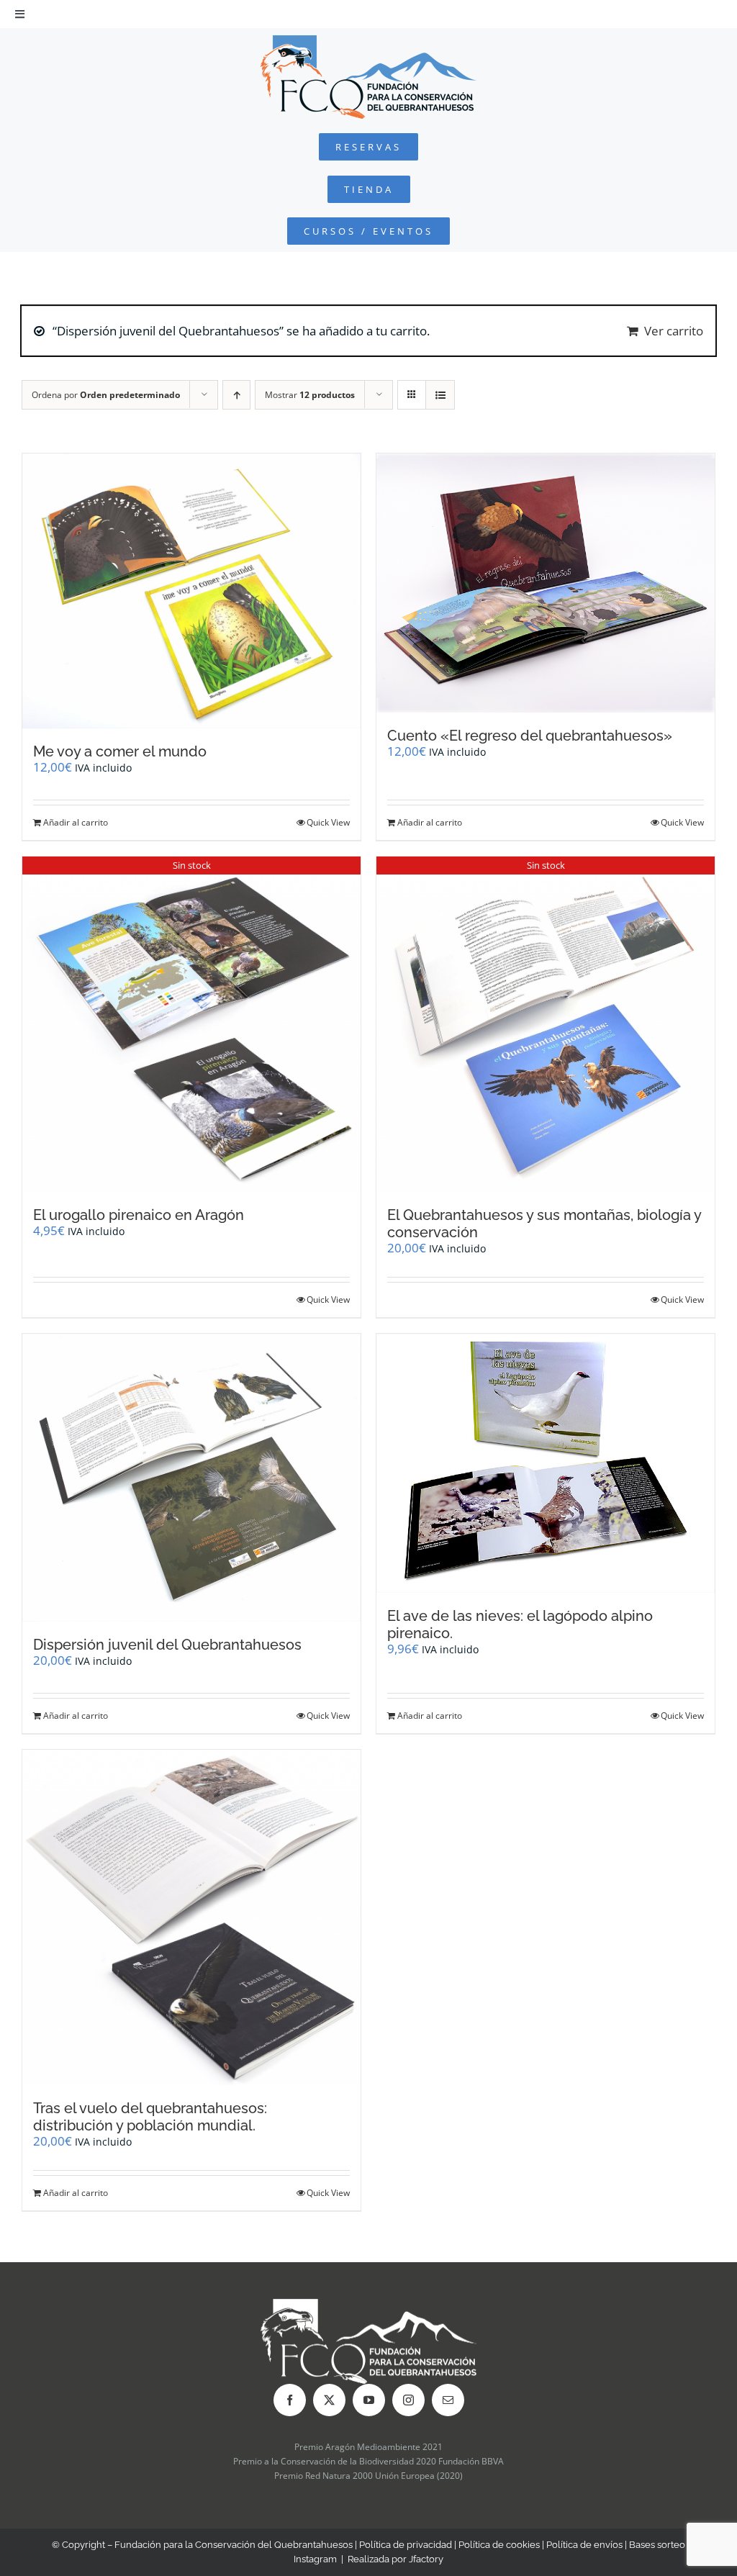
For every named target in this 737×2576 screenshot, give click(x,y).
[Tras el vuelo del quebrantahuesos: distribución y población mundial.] (191, 1917)
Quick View (328, 822)
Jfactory (426, 2559)
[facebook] (290, 2400)
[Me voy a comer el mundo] (191, 591)
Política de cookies (499, 2545)
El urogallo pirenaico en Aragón (139, 1215)
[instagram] (408, 2400)
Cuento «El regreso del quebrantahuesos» (530, 736)
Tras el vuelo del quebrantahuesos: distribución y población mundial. (150, 2117)
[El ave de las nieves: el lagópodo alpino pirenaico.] (546, 1463)
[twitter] (329, 2400)
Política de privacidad (406, 2545)
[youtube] (369, 2400)
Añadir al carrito (76, 822)
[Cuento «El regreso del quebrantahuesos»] (546, 583)
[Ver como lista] (440, 395)
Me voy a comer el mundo (120, 751)
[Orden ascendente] (236, 395)
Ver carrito (674, 331)
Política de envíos (584, 2545)
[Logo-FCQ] (368, 41)
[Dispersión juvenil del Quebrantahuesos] (191, 1477)
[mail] (448, 2400)
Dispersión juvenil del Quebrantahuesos (167, 1645)
